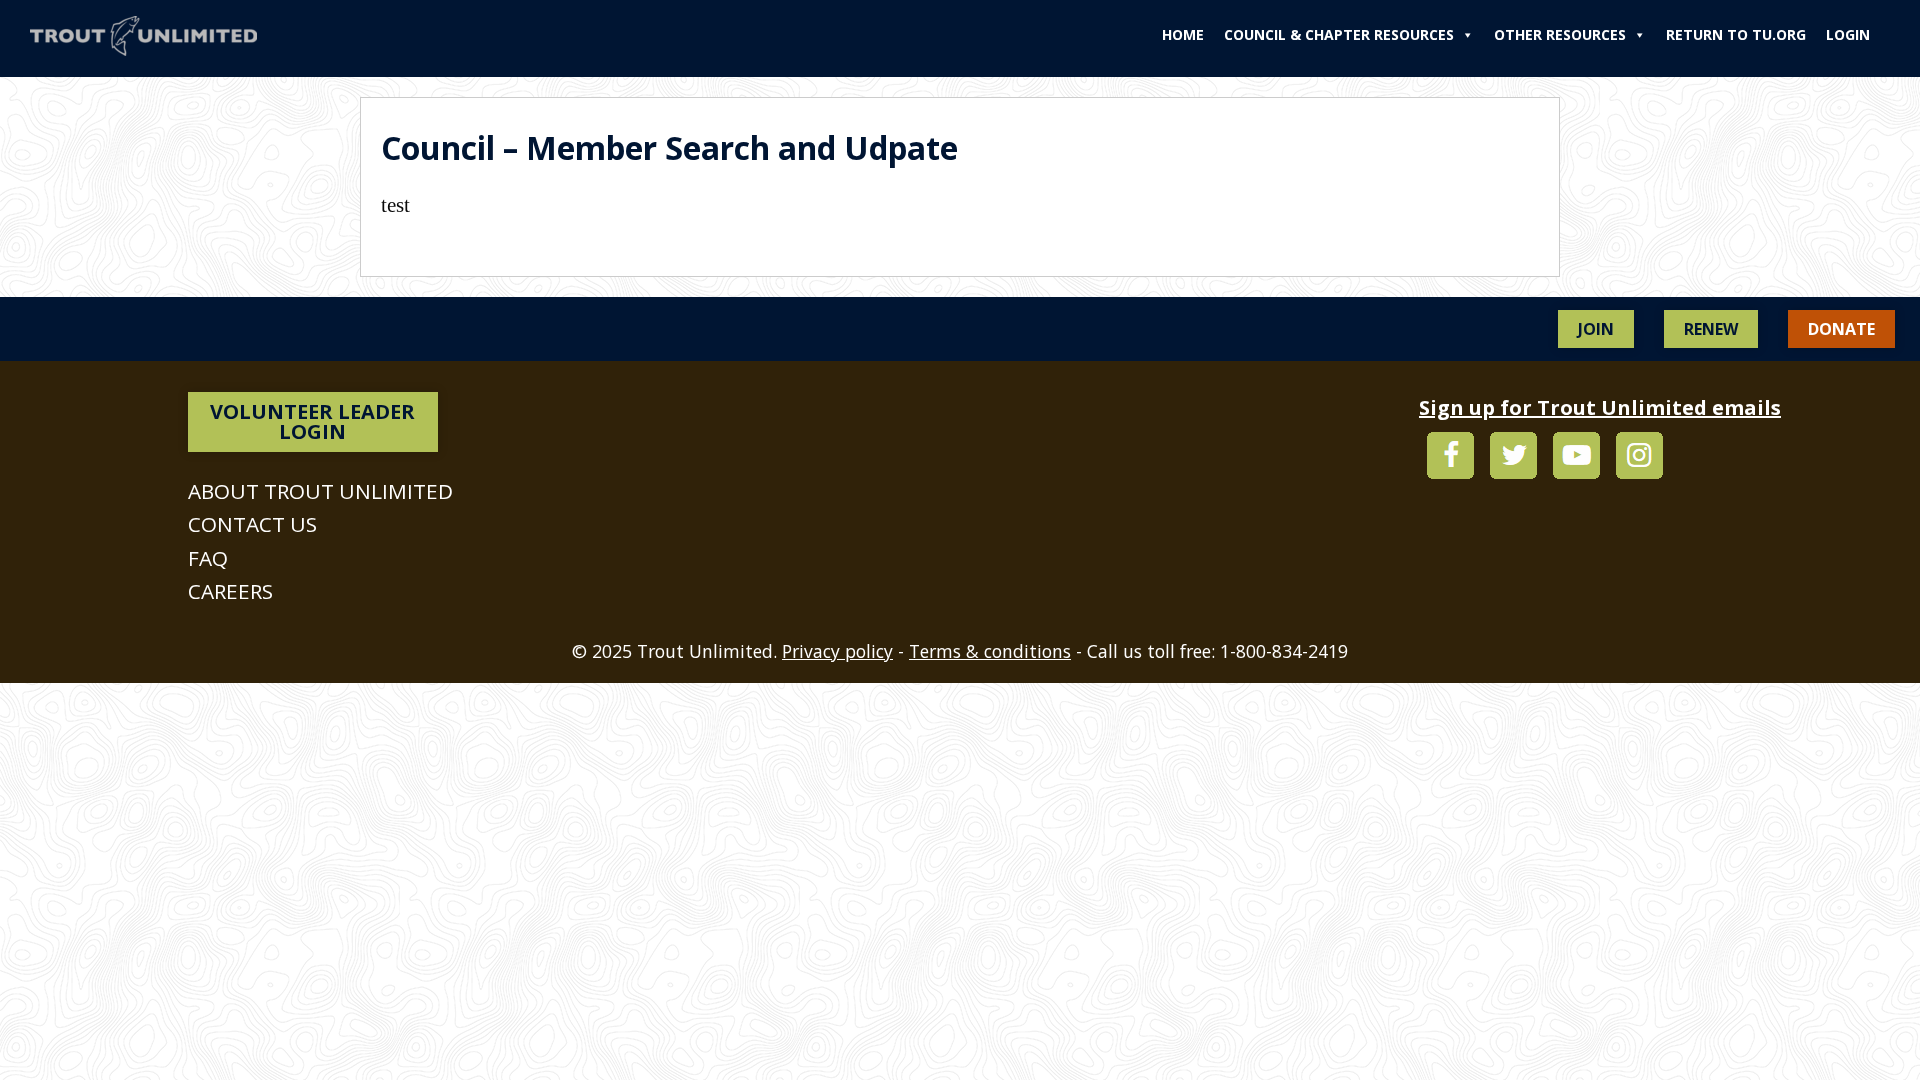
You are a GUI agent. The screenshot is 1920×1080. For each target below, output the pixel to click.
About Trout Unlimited (320, 491)
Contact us (252, 524)
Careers (230, 591)
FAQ (208, 558)
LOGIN (1848, 34)
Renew (1711, 329)
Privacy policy (837, 651)
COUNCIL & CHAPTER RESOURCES (1339, 34)
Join (1596, 329)
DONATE (1841, 329)
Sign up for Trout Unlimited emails (1600, 407)
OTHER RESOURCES (1560, 34)
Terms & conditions (990, 651)
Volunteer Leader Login (312, 421)
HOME (1183, 34)
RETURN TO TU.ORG (1736, 34)
